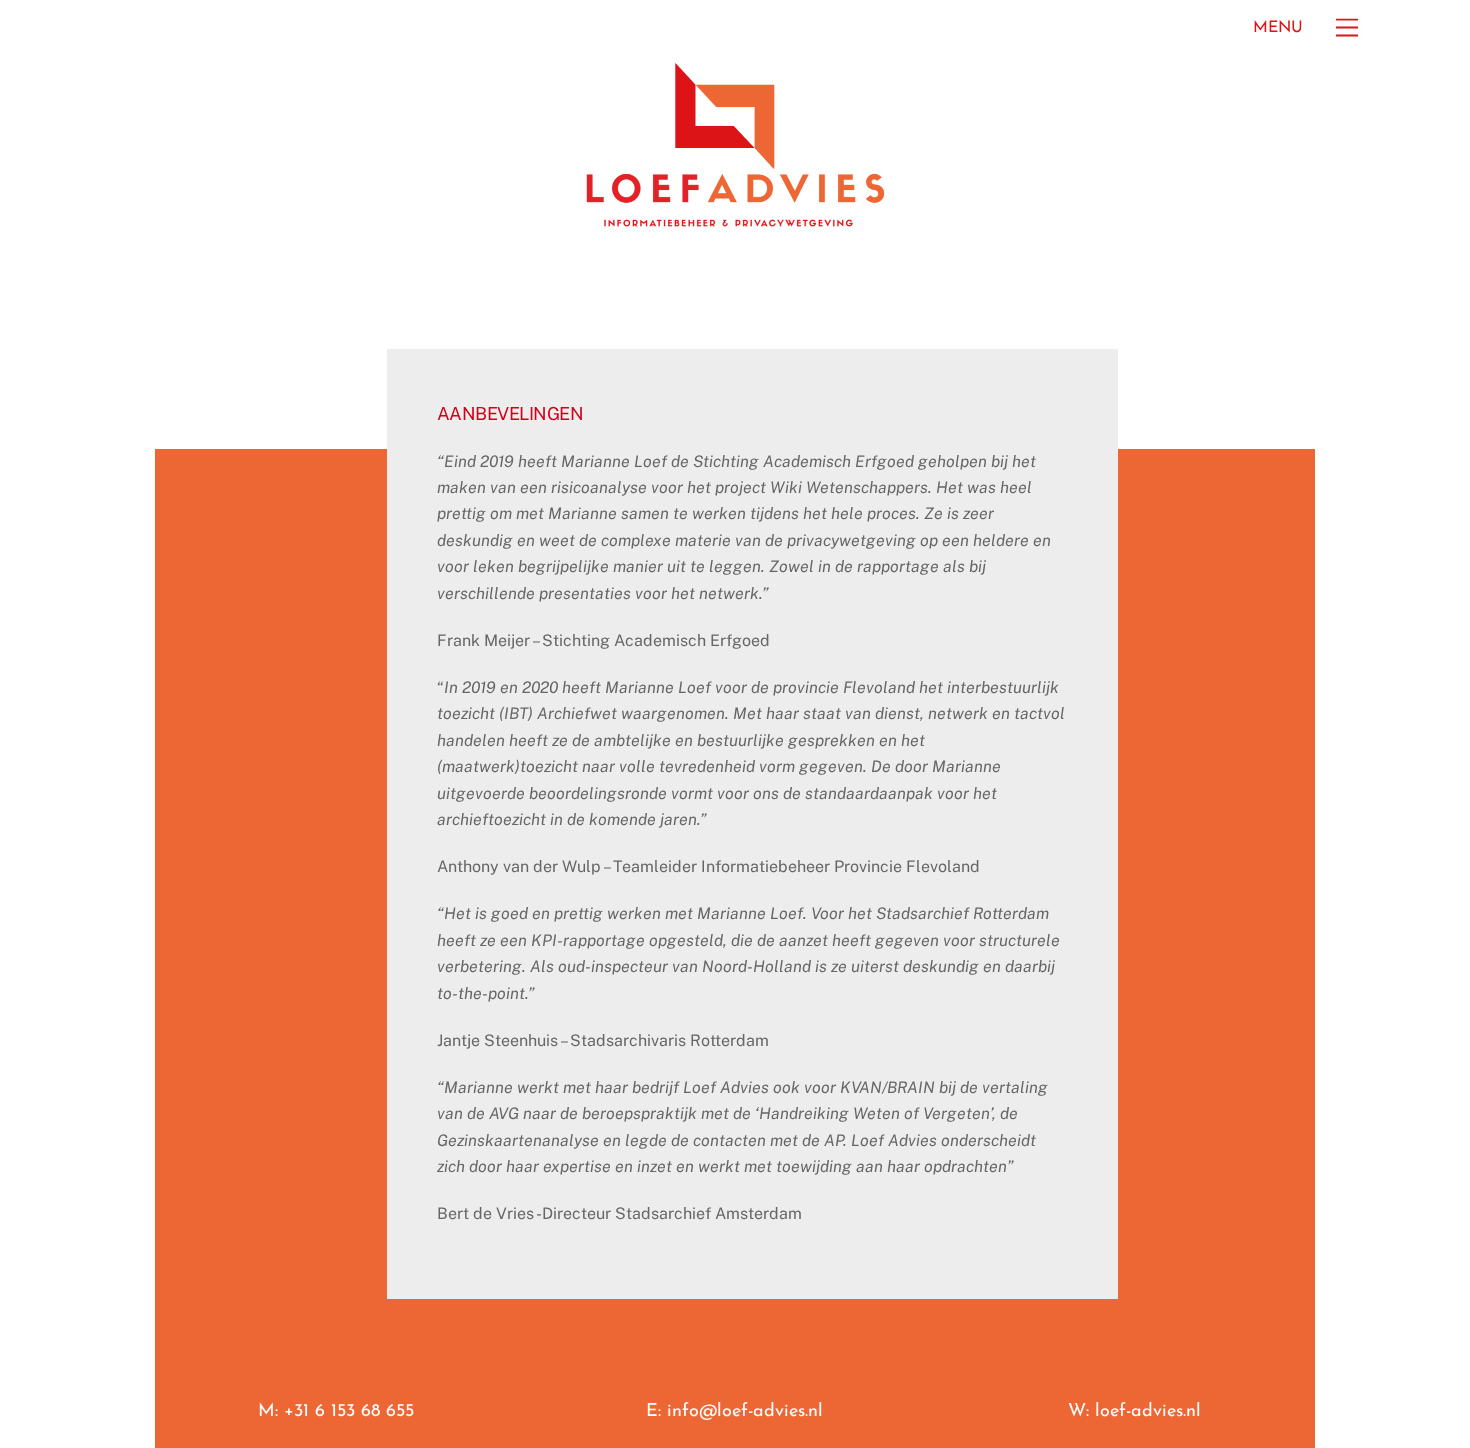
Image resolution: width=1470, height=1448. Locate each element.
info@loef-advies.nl (745, 1412)
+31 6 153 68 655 (349, 1412)
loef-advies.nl (1148, 1412)
